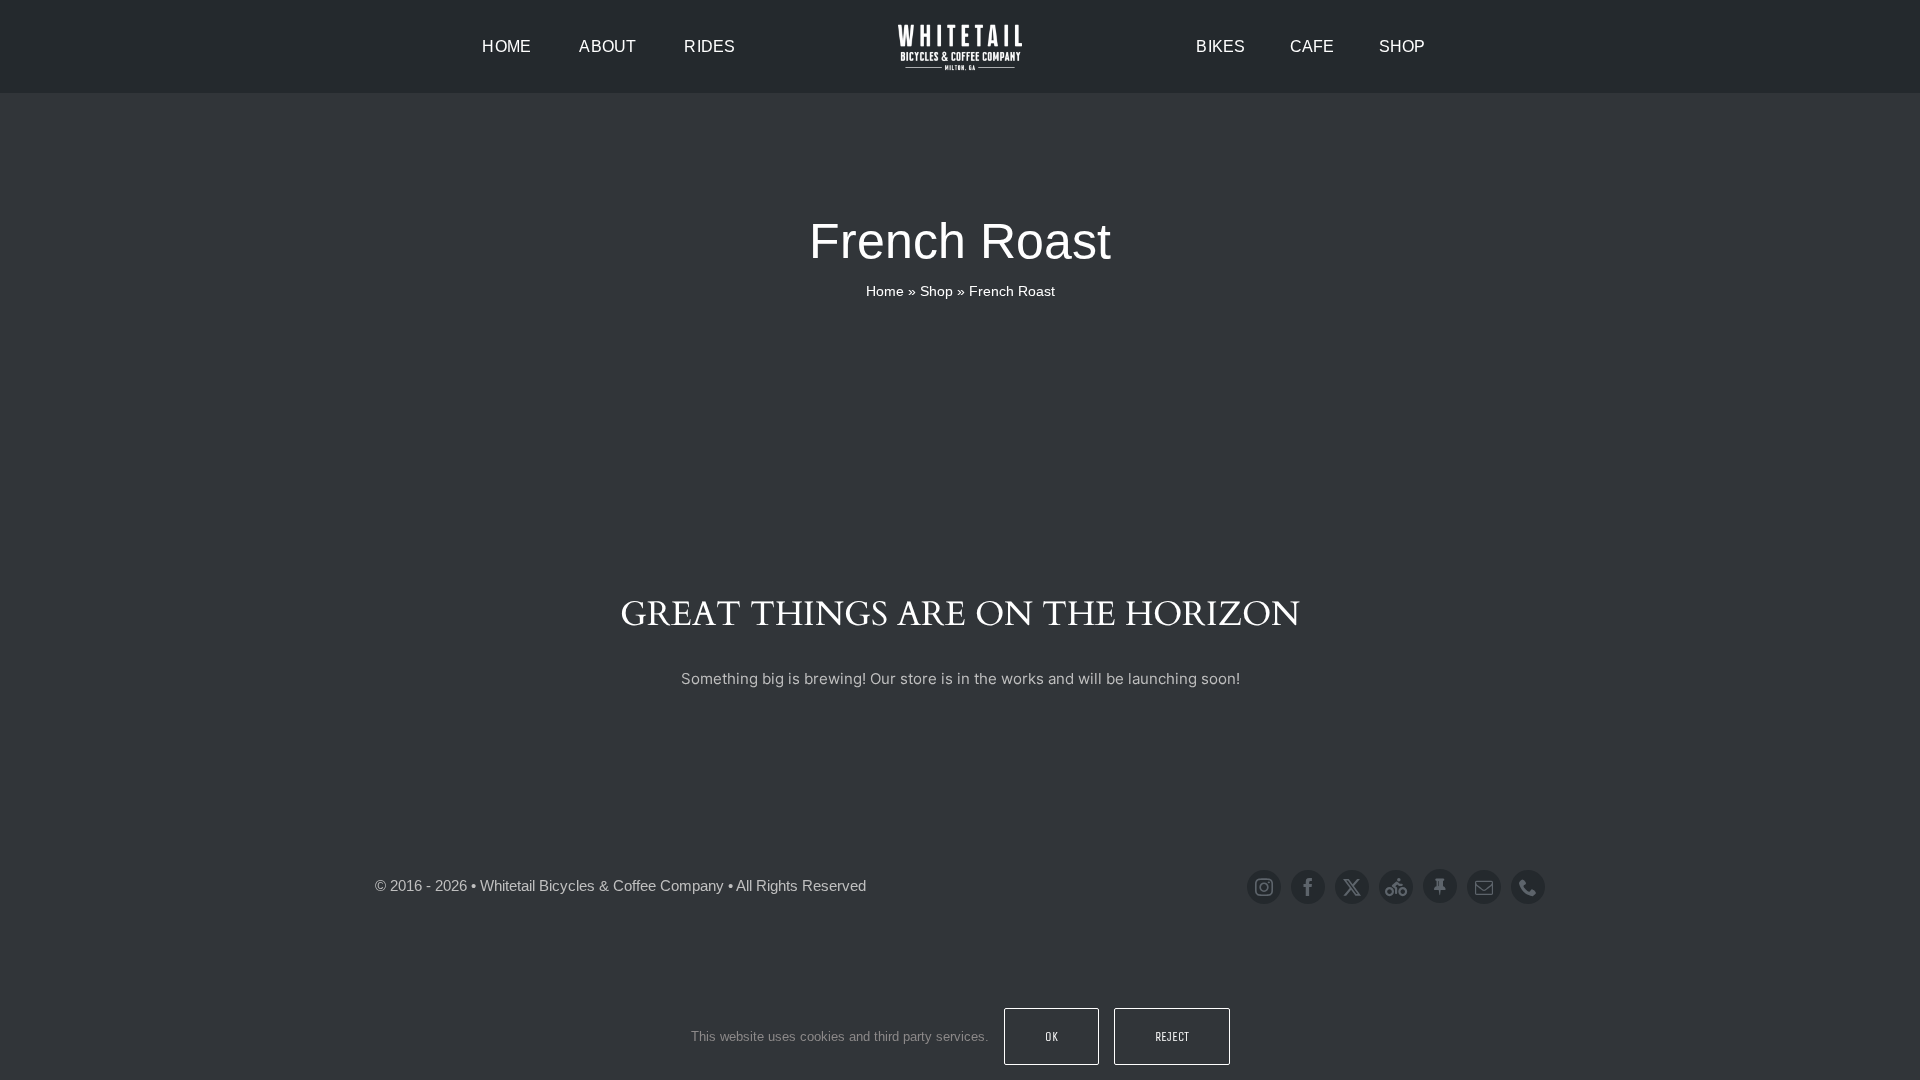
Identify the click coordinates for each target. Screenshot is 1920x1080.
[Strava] (1396, 887)
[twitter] (1352, 887)
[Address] (1440, 886)
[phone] (1528, 887)
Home (885, 291)
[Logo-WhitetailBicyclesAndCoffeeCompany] (960, 27)
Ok (1051, 1036)
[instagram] (1264, 887)
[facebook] (1308, 887)
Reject (1172, 1036)
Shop (936, 291)
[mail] (1484, 887)
